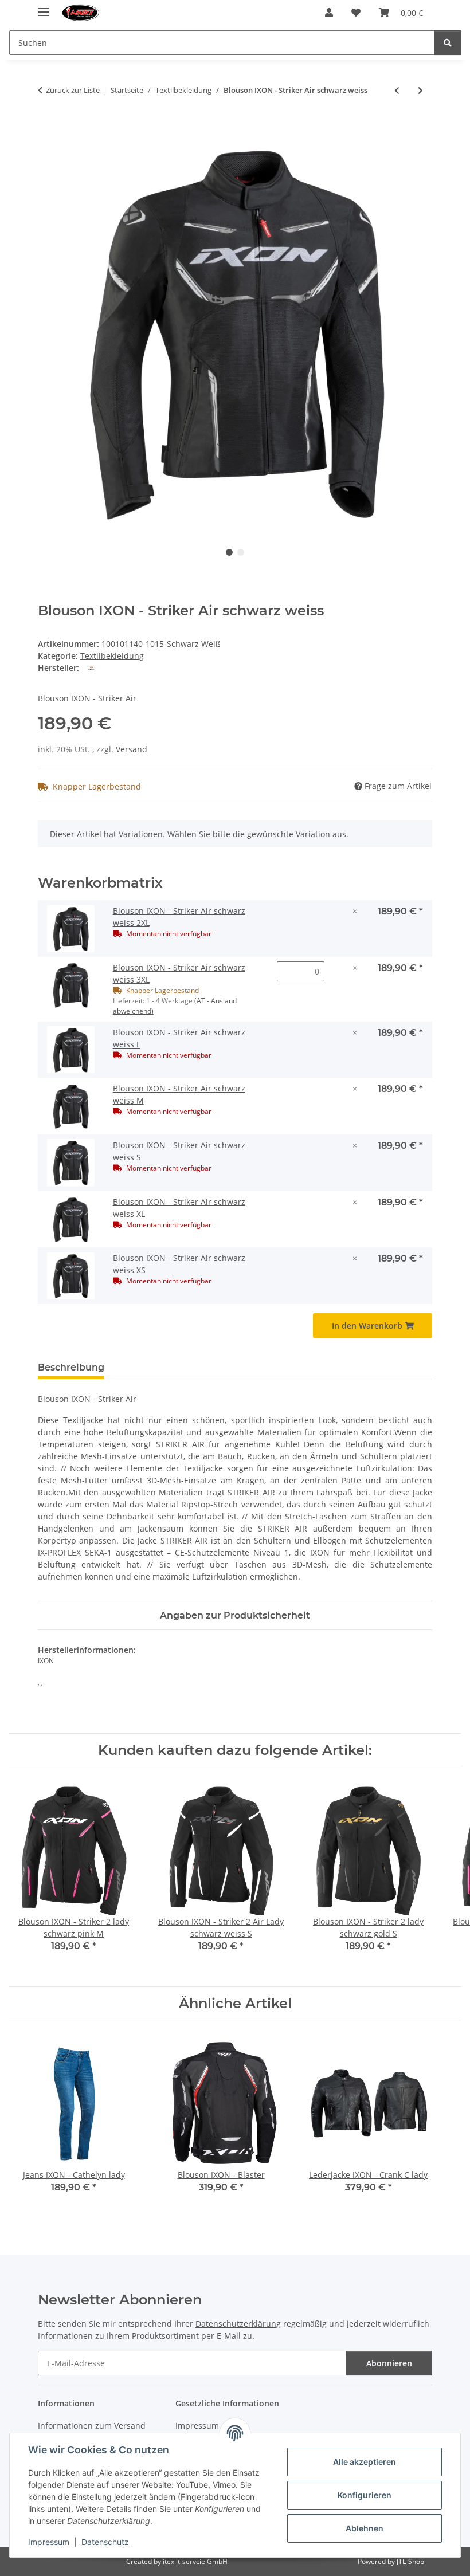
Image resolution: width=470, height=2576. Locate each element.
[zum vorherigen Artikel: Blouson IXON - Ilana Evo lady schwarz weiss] (397, 90)
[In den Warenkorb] (47, 128)
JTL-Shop (410, 2561)
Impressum (49, 2542)
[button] (329, 13)
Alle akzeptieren (365, 2462)
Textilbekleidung (112, 656)
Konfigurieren (365, 2495)
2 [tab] (241, 552)
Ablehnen (365, 2528)
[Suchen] (448, 43)
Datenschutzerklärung (238, 2324)
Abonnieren (389, 2363)
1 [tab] (229, 552)
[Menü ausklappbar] (44, 7)
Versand (132, 749)
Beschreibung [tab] (71, 1367)
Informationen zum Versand (92, 2426)
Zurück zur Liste (73, 90)
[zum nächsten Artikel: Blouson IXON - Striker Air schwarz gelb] (420, 90)
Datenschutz (105, 2542)
